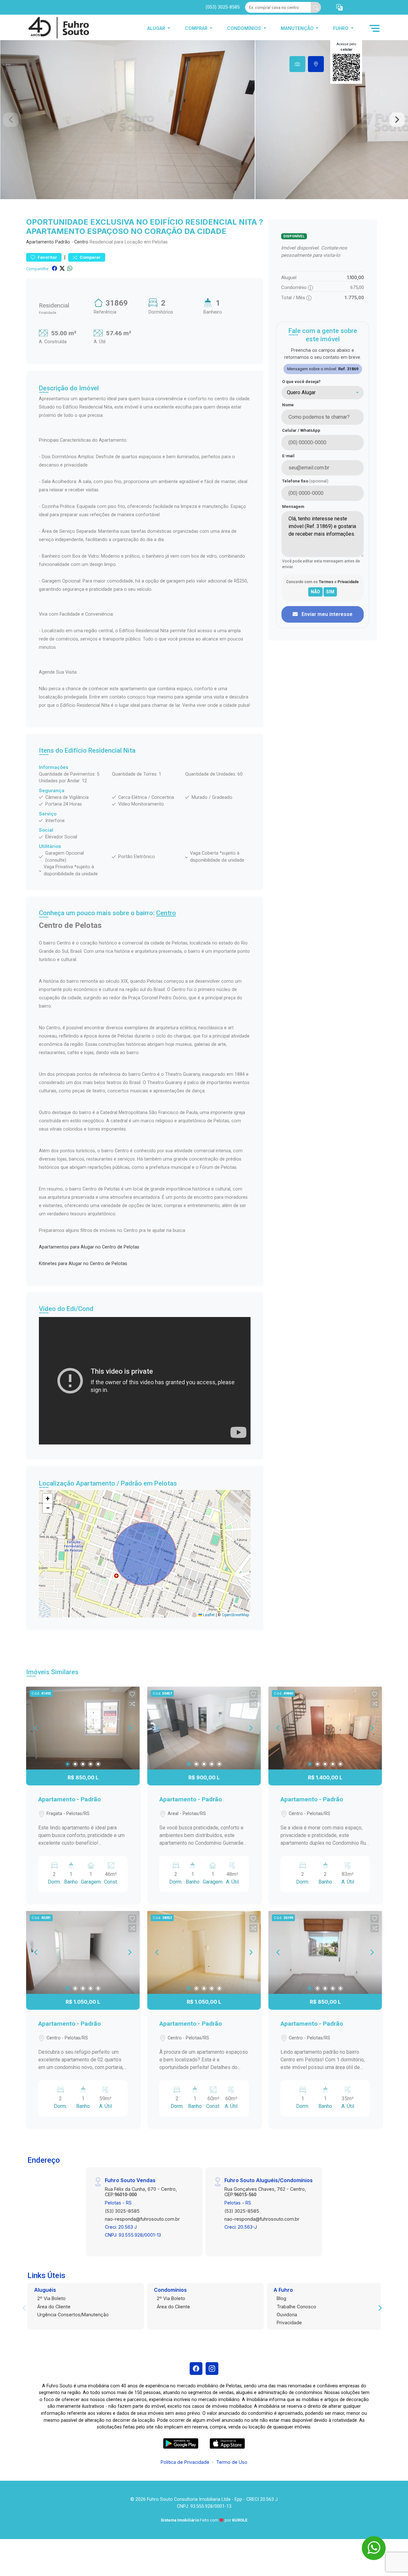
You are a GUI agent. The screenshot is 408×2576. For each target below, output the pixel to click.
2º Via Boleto (51, 2298)
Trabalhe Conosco (296, 2307)
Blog (281, 2298)
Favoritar (47, 257)
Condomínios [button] (245, 28)
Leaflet (208, 1615)
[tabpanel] (204, 120)
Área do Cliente (54, 2307)
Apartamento (40, 242)
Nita (129, 750)
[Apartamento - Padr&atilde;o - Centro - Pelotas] (58, 28)
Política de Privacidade (185, 2462)
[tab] (297, 64)
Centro (81, 242)
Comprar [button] (197, 28)
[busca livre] (316, 7)
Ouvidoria (287, 2315)
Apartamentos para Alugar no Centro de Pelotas (89, 1247)
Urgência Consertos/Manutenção (73, 2315)
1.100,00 (356, 277)
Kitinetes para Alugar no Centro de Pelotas (83, 1264)
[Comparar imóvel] (132, 1704)
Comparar (90, 257)
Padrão (63, 242)
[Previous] (36, 1728)
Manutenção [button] (298, 28)
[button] (339, 7)
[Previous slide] (11, 120)
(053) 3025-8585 (223, 7)
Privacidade (289, 2323)
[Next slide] (397, 120)
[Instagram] (212, 2369)
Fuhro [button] (341, 28)
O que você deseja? (301, 382)
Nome (288, 405)
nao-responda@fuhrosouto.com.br (142, 2219)
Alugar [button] (157, 28)
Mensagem (293, 507)
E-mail (288, 456)
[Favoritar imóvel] (132, 1694)
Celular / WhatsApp (301, 430)
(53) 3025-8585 (122, 2211)
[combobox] (323, 393)
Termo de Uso (232, 2462)
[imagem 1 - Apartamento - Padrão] (83, 1728)
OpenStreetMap (235, 1615)
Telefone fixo (305, 481)
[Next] (129, 1728)
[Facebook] (196, 2369)
